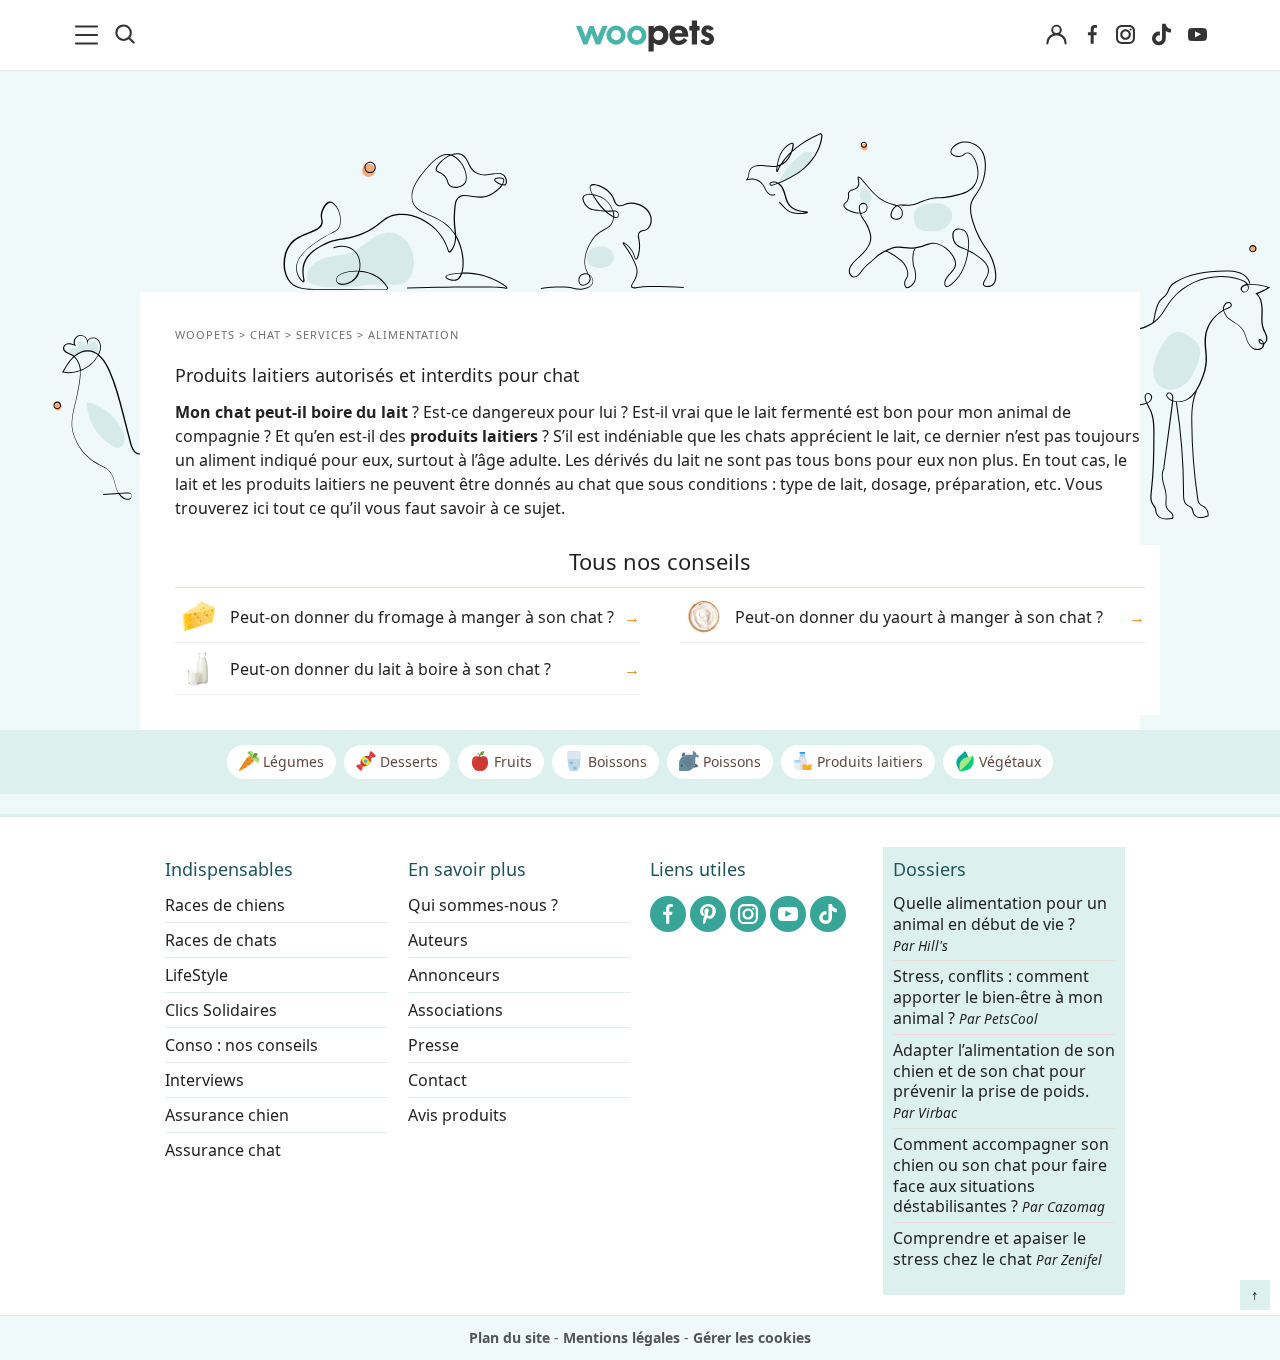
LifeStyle (196, 975)
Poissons (730, 761)
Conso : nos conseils (241, 1045)
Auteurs (438, 940)
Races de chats (221, 940)
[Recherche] (125, 35)
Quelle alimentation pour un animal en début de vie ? (1000, 924)
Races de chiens (225, 905)
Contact (437, 1080)
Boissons (615, 761)
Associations (455, 1010)
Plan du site (509, 1337)
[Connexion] (1056, 35)
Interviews (204, 1080)
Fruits (511, 761)
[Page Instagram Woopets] (1125, 35)
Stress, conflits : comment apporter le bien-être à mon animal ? (998, 998)
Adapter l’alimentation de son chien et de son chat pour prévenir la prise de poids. (1004, 1081)
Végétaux (1008, 761)
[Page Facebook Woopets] (1092, 35)
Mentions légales (621, 1337)
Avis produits (457, 1115)
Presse (433, 1045)
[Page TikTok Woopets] (1161, 35)
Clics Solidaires (221, 1010)
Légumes (291, 761)
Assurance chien (227, 1115)
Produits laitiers (868, 761)
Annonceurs (454, 975)
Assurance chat (223, 1150)
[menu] (90, 35)
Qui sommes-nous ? (483, 905)
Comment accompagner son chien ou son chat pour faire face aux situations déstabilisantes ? (1001, 1175)
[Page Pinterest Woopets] (708, 914)
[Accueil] (645, 35)
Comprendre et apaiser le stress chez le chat (997, 1248)
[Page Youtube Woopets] (1197, 35)
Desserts (407, 761)
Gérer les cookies (752, 1337)
